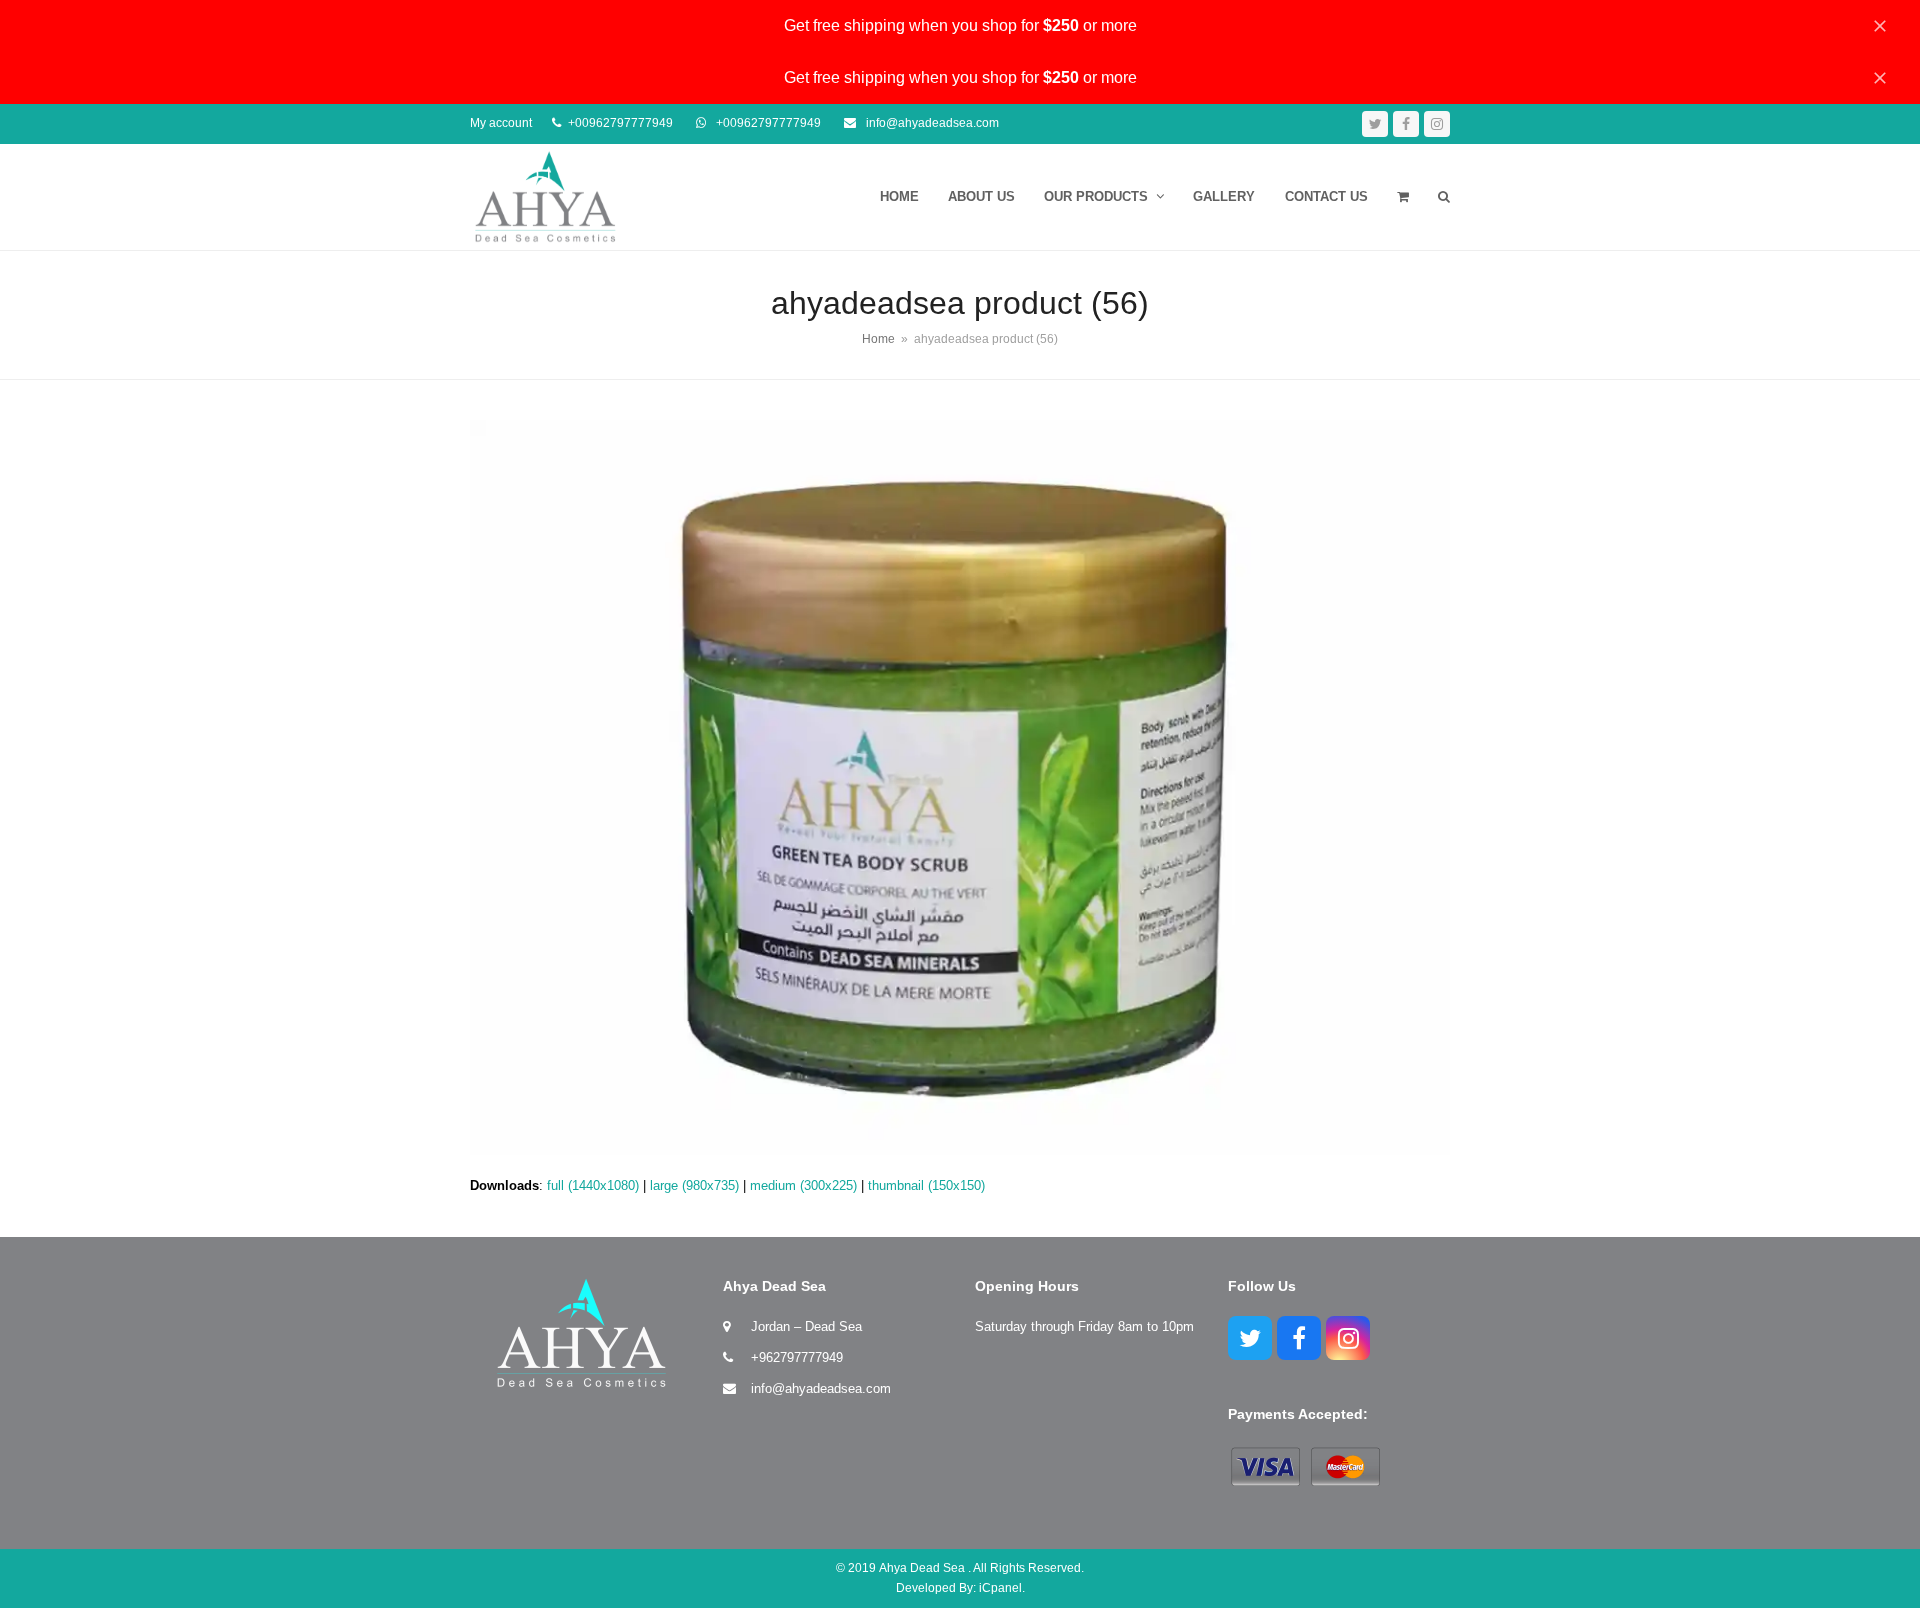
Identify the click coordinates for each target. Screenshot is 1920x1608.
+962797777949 (797, 1357)
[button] (1403, 197)
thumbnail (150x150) (926, 1185)
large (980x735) (694, 1185)
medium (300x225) (803, 1185)
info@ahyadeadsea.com (821, 1388)
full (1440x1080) (593, 1185)
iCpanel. (1002, 1588)
